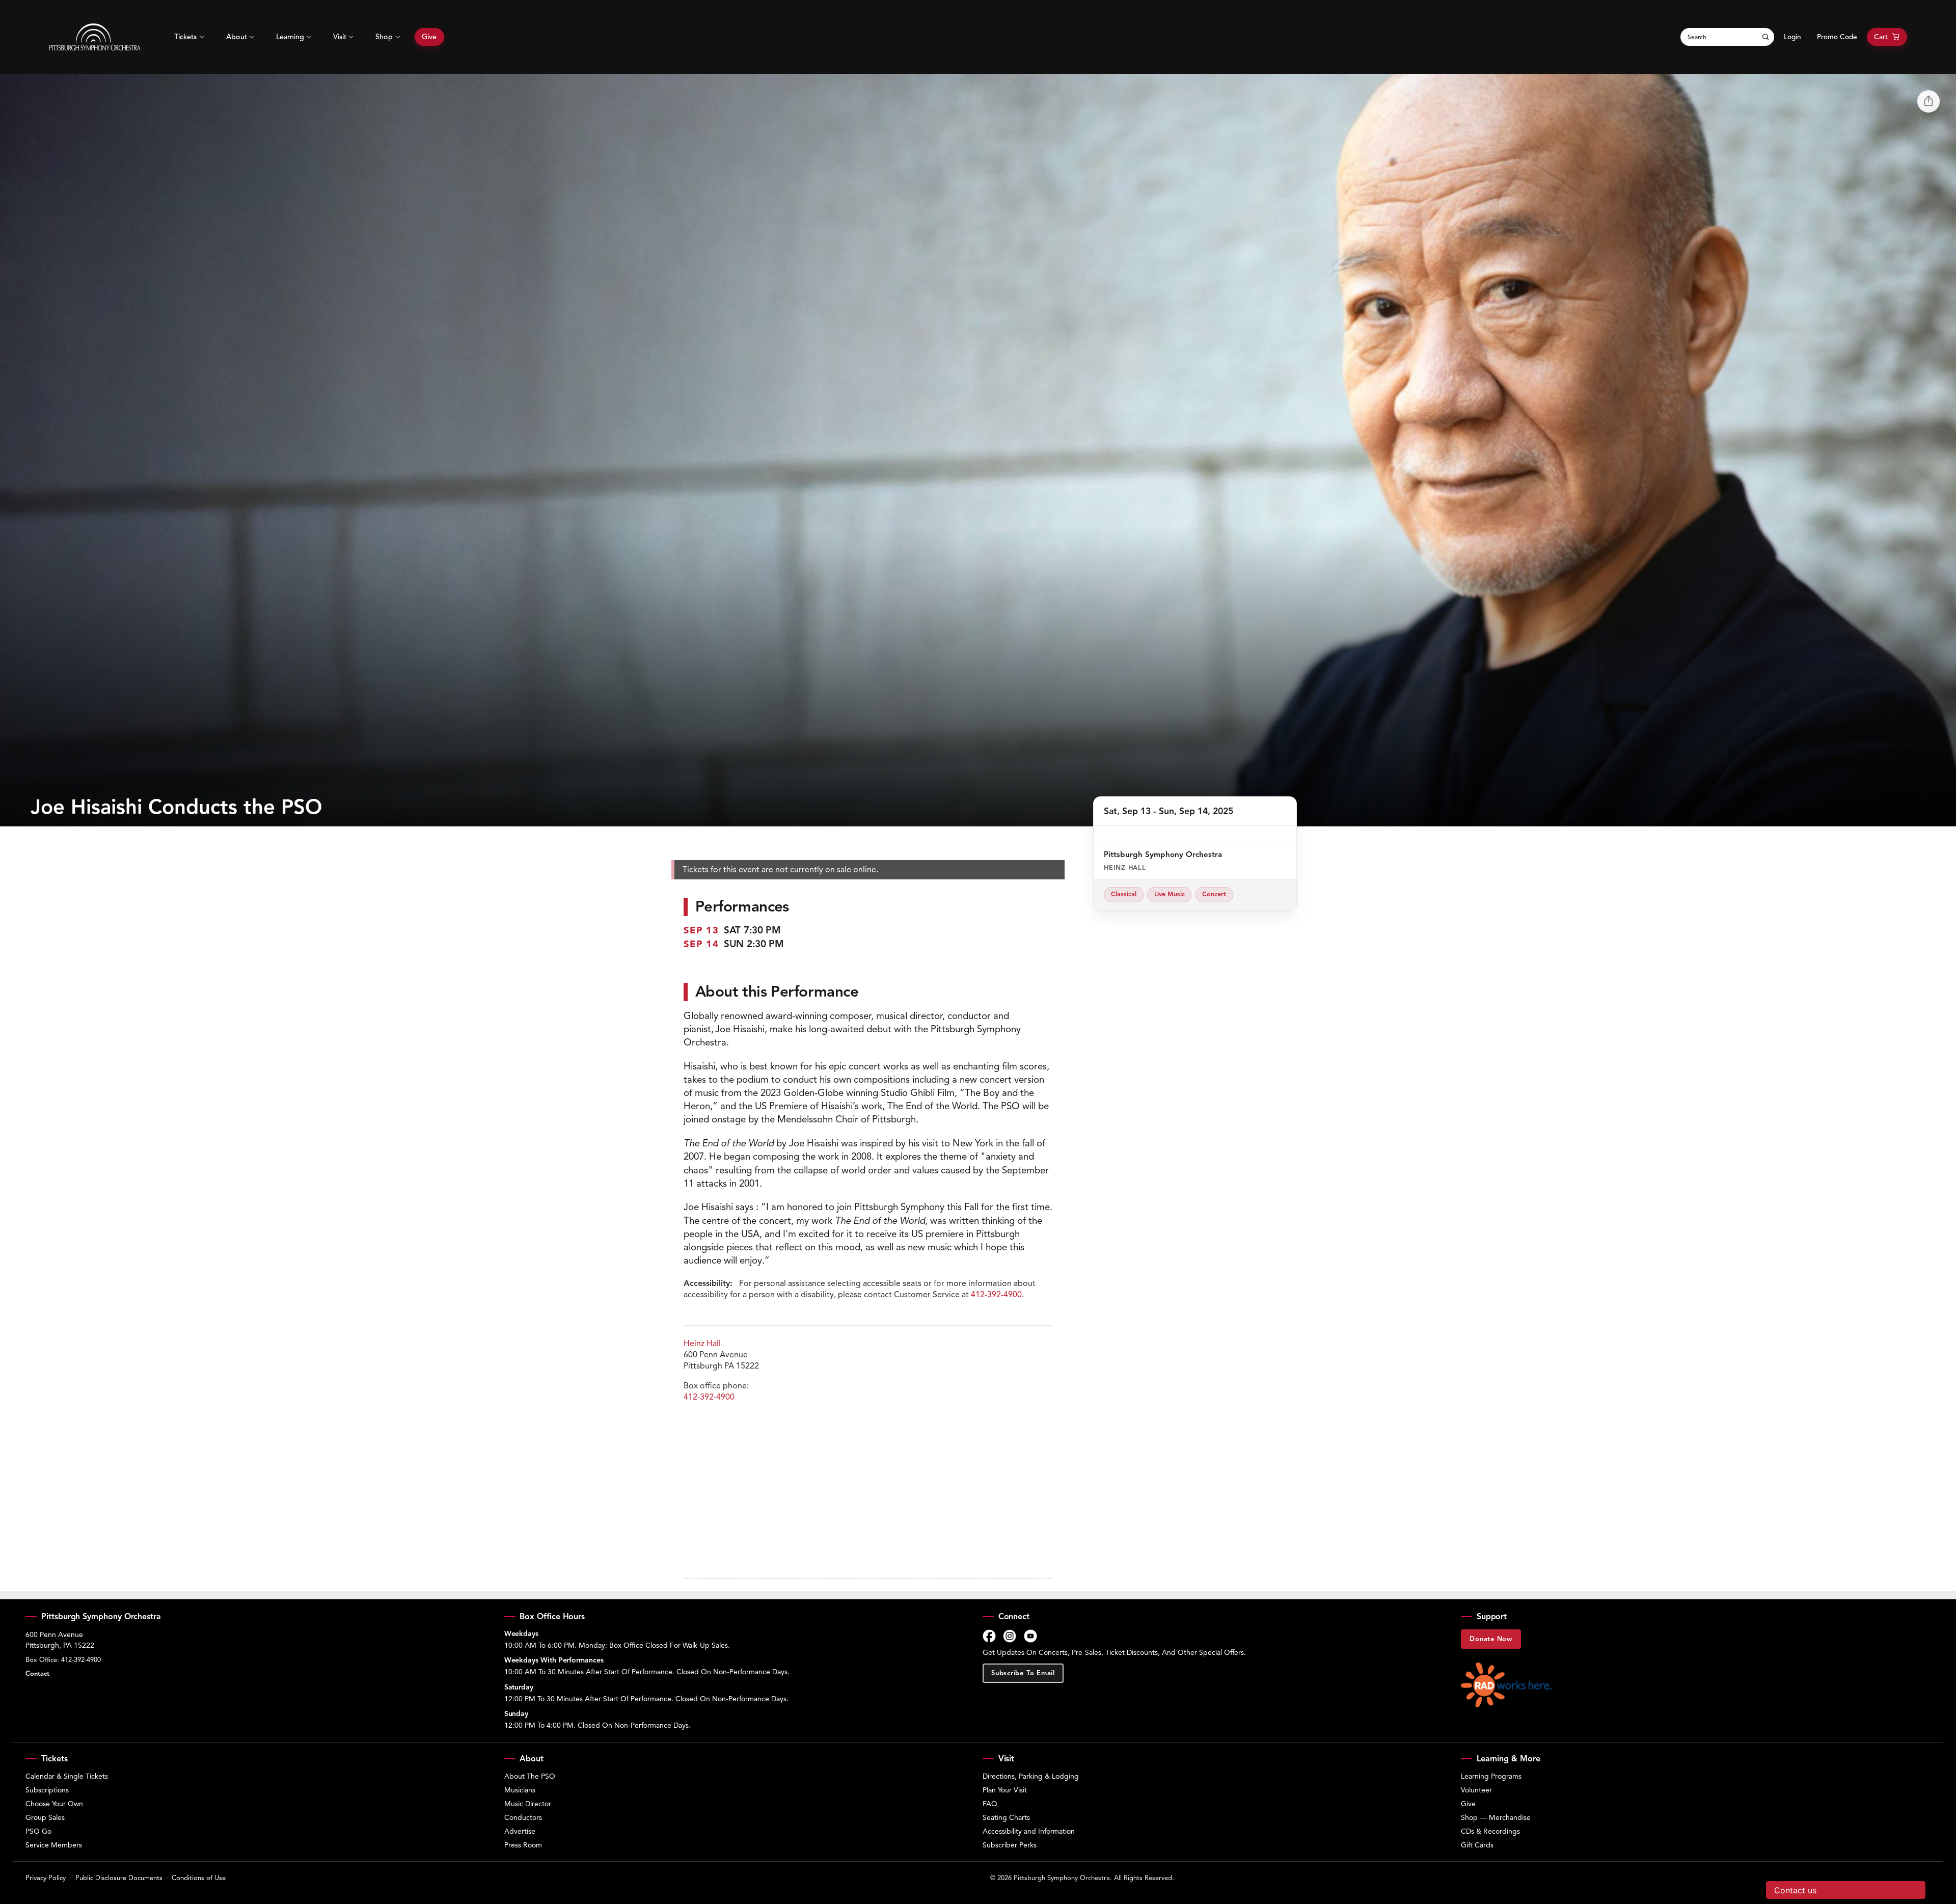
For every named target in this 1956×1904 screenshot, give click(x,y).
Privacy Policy (46, 1878)
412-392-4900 (996, 1295)
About (237, 37)
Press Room (523, 1845)
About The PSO (530, 1776)
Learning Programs (1491, 1776)
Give (429, 37)
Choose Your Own (54, 1804)
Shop (384, 37)
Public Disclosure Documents (119, 1878)
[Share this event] (1928, 101)
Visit (340, 37)
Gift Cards (1477, 1845)
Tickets (185, 37)
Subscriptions (47, 1790)
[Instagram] (1010, 1636)
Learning (290, 37)
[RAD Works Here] (1506, 1685)
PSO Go (38, 1831)
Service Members (54, 1845)
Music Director (528, 1804)
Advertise (520, 1831)
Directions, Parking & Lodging (1031, 1776)
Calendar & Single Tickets (67, 1776)
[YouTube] (1030, 1636)
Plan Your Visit (1005, 1790)
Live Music (1170, 894)
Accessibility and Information (1029, 1831)
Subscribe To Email (1023, 1673)
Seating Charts (1006, 1818)
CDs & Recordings (1490, 1831)
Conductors (523, 1818)
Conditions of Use (199, 1878)
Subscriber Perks (1010, 1845)
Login (1792, 37)
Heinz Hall (702, 1344)
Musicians (520, 1790)
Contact (37, 1674)
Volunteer (1476, 1790)
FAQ (990, 1804)
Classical (1124, 894)
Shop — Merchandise (1496, 1818)
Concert (1214, 894)
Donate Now (1491, 1639)
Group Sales (45, 1818)
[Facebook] (989, 1636)
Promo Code (1837, 37)
